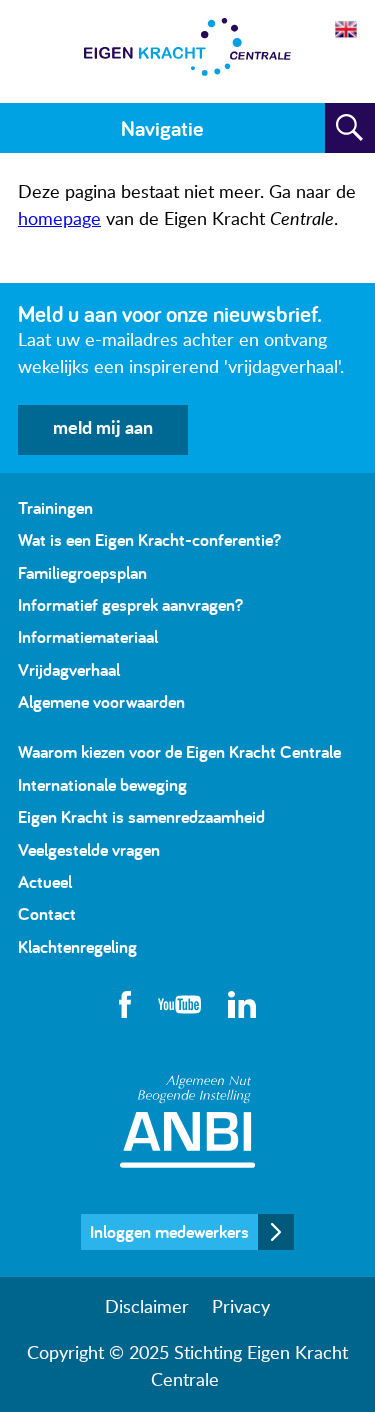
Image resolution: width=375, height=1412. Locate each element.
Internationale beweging (102, 784)
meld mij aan (103, 429)
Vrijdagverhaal (69, 669)
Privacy (241, 1308)
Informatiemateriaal (88, 636)
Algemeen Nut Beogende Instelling (187, 1121)
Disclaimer (147, 1308)
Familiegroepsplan (82, 572)
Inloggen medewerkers (169, 1231)
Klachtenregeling (77, 946)
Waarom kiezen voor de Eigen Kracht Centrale (179, 751)
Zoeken (350, 128)
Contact (47, 913)
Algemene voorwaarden (101, 701)
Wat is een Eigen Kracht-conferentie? (149, 539)
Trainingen (55, 507)
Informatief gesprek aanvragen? (130, 604)
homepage (59, 220)
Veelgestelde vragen (89, 849)
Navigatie (162, 128)
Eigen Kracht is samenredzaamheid (141, 816)
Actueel (45, 881)
